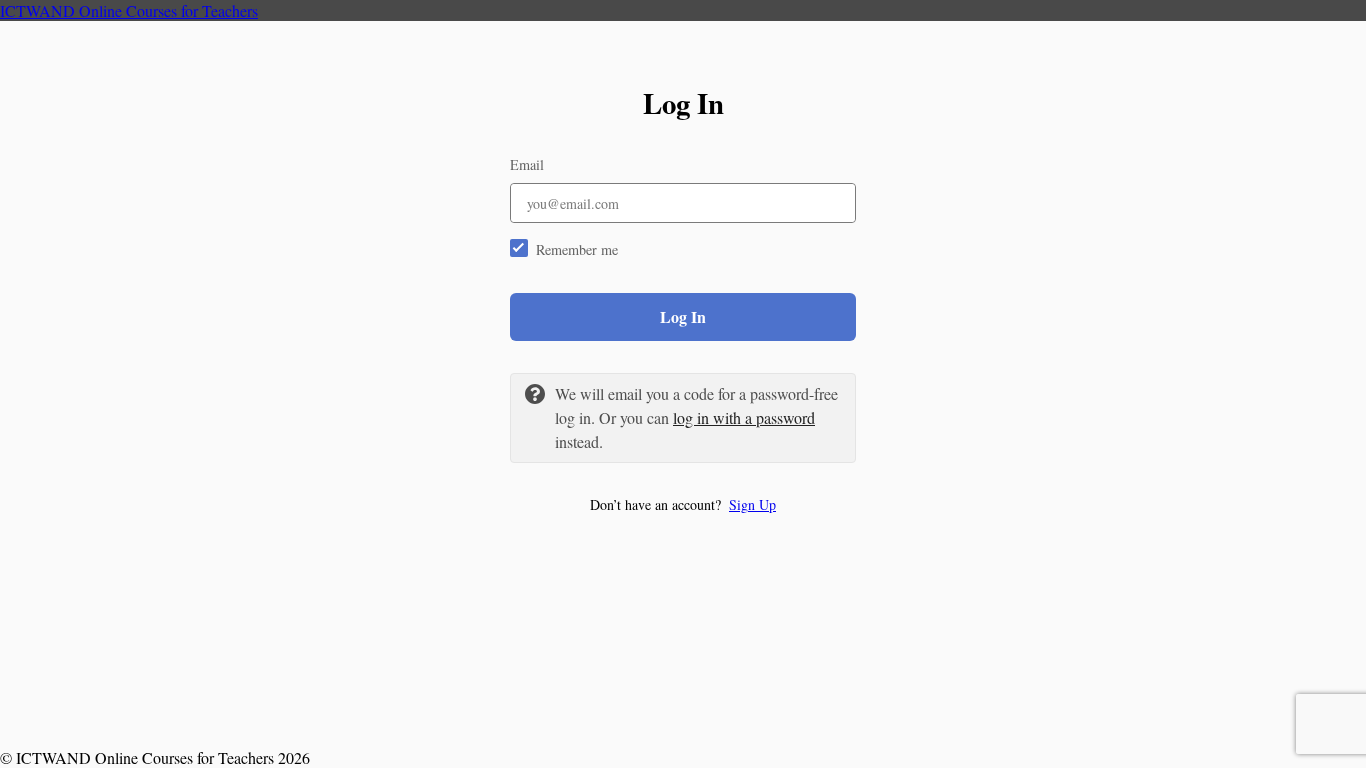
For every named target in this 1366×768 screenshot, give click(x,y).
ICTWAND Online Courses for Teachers (129, 10)
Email (527, 164)
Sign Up (752, 504)
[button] (683, 504)
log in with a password (744, 417)
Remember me (577, 249)
